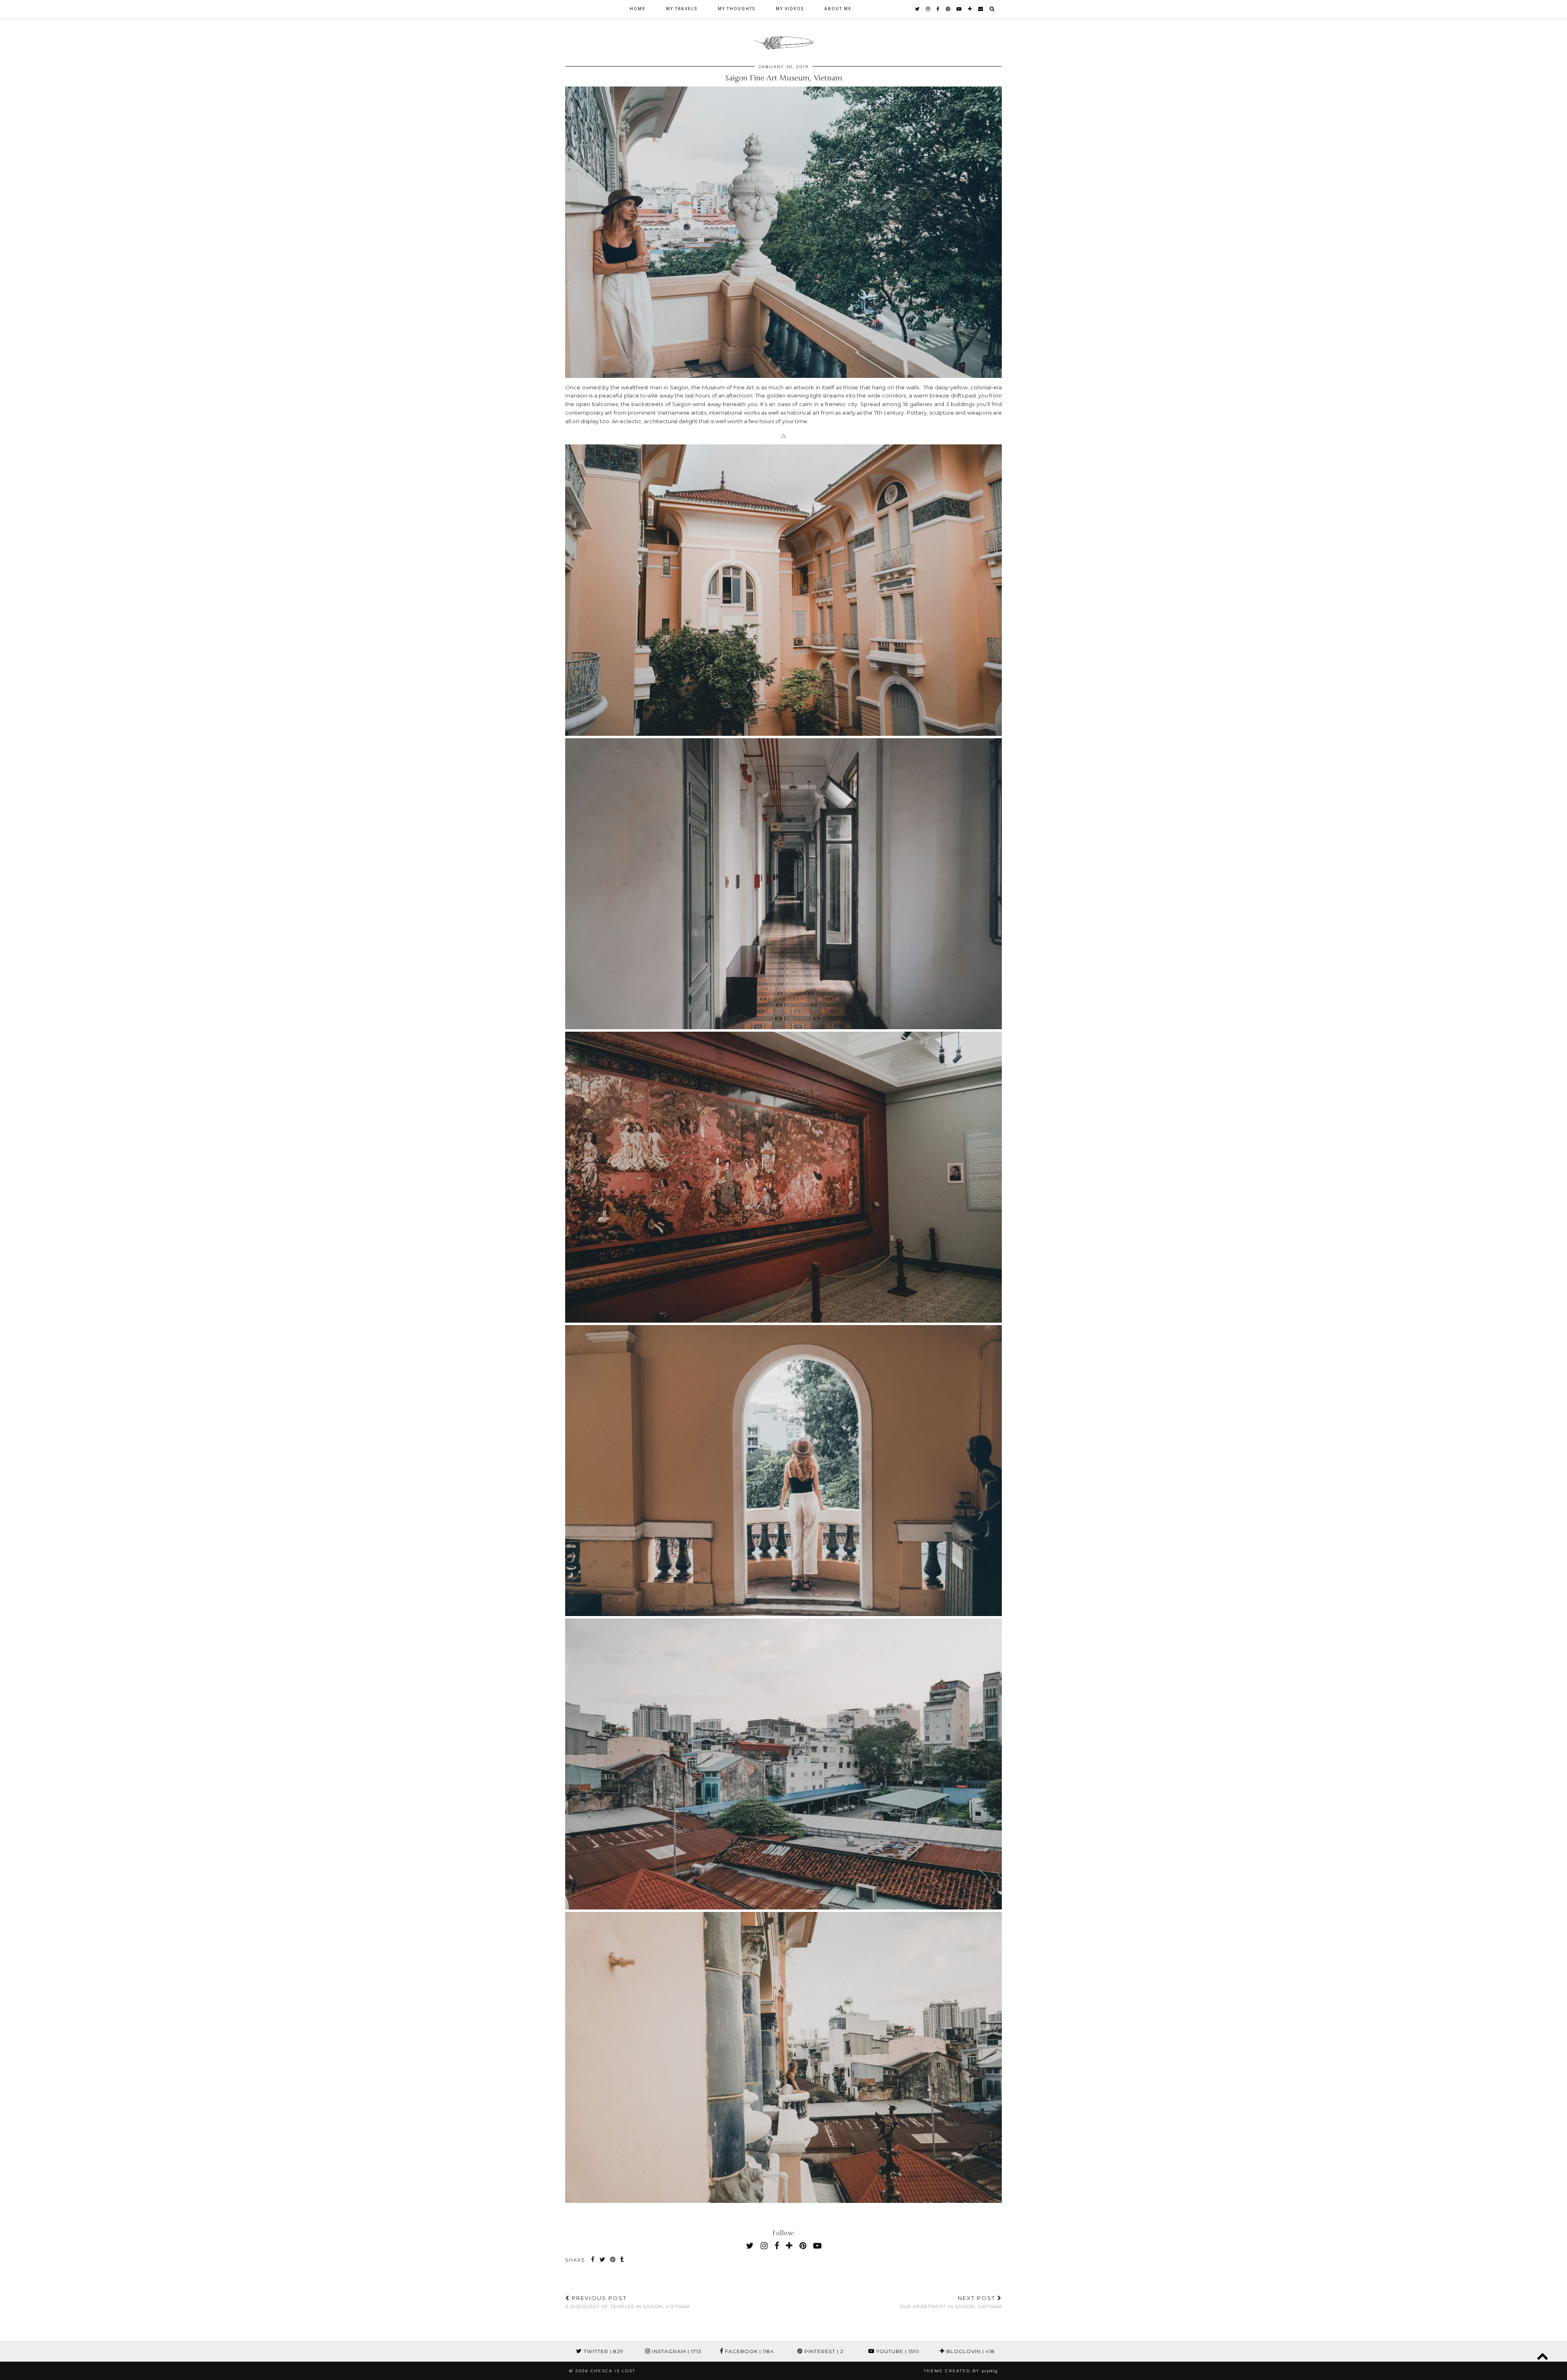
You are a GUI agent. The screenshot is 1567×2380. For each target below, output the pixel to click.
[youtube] (959, 9)
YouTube (897, 2351)
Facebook (749, 2351)
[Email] (981, 9)
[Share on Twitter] (603, 2260)
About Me (838, 9)
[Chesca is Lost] (783, 27)
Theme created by (961, 2371)
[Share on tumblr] (623, 2260)
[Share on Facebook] (593, 2260)
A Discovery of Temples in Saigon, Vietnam (628, 2302)
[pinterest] (948, 9)
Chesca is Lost (613, 2371)
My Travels (682, 9)
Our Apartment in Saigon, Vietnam (951, 2302)
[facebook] (938, 9)
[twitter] (918, 9)
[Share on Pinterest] (613, 2260)
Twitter (603, 2351)
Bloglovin (970, 2351)
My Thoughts (737, 9)
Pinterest (823, 2351)
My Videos (790, 9)
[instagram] (928, 9)
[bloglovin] (970, 9)
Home (638, 9)
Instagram (676, 2351)
